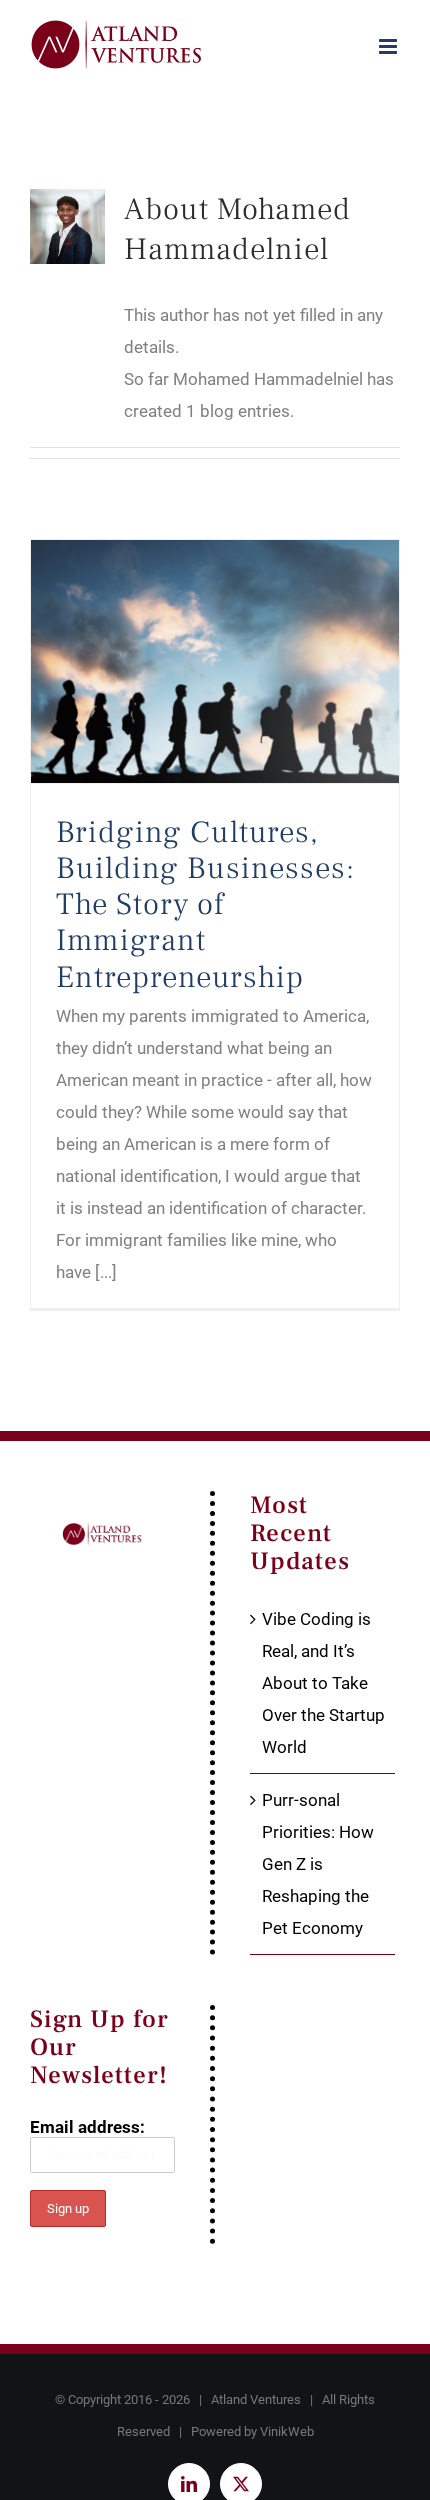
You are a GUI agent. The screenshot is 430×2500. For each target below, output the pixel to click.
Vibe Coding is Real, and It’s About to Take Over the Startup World (323, 1683)
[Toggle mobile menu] (389, 46)
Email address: (87, 2127)
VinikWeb (287, 2431)
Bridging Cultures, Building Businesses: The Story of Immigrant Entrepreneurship (205, 904)
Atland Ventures (256, 2399)
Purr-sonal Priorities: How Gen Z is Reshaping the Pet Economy (318, 1864)
